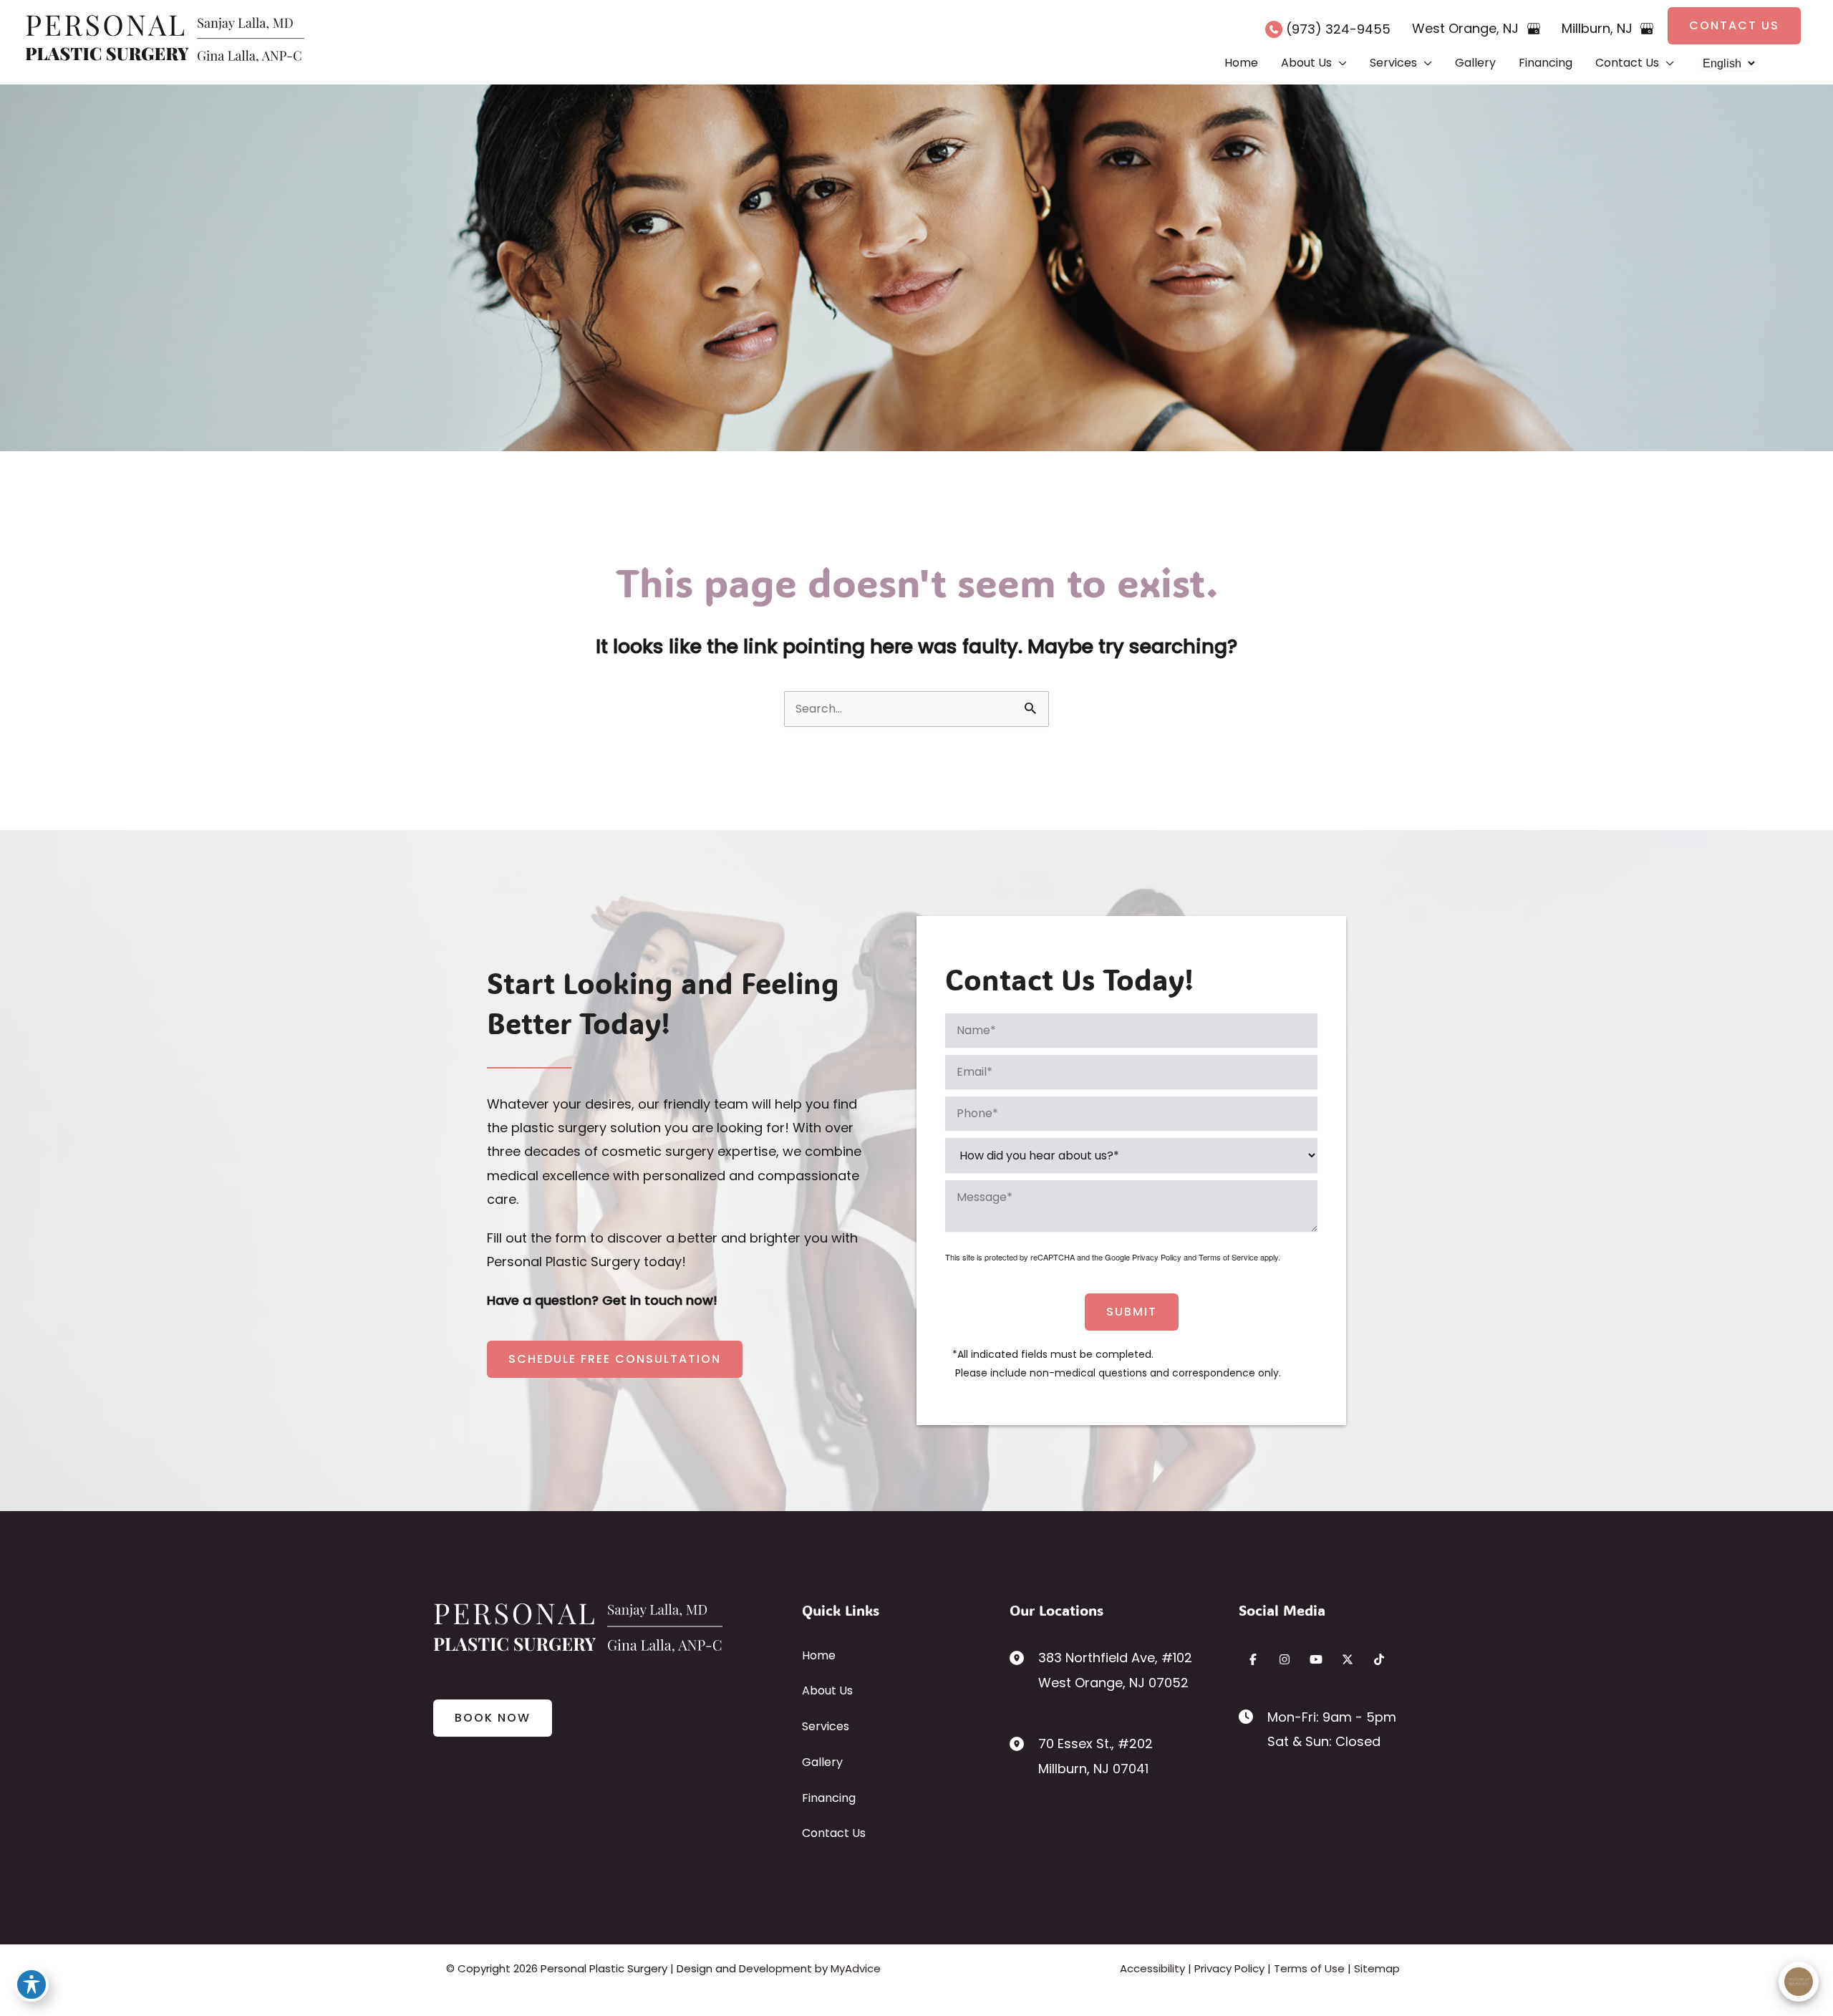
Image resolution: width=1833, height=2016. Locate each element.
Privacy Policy (1157, 1257)
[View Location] (1024, 1657)
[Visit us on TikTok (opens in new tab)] (1379, 1659)
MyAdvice (856, 1968)
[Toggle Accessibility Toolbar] (32, 1984)
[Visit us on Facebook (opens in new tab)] (1253, 1659)
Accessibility (1152, 1968)
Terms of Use (1309, 1968)
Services (826, 1726)
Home (819, 1655)
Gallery (822, 1762)
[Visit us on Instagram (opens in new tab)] (1285, 1659)
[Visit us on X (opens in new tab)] (1348, 1659)
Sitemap (1377, 1968)
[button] (1734, 26)
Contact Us (834, 1833)
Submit (1132, 1312)
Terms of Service (1228, 1257)
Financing (829, 1798)
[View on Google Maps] (1534, 29)
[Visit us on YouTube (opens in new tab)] (1316, 1659)
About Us (827, 1691)
